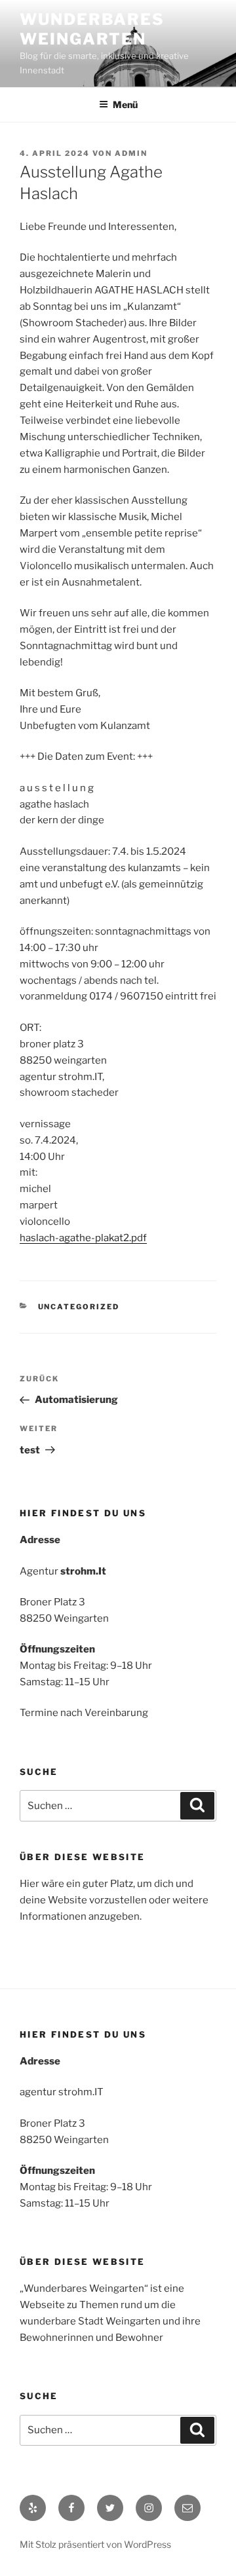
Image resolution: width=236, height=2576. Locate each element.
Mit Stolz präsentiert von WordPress (95, 2544)
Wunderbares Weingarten (92, 29)
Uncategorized (79, 1307)
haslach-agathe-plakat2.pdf (83, 1238)
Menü (125, 104)
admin (131, 153)
